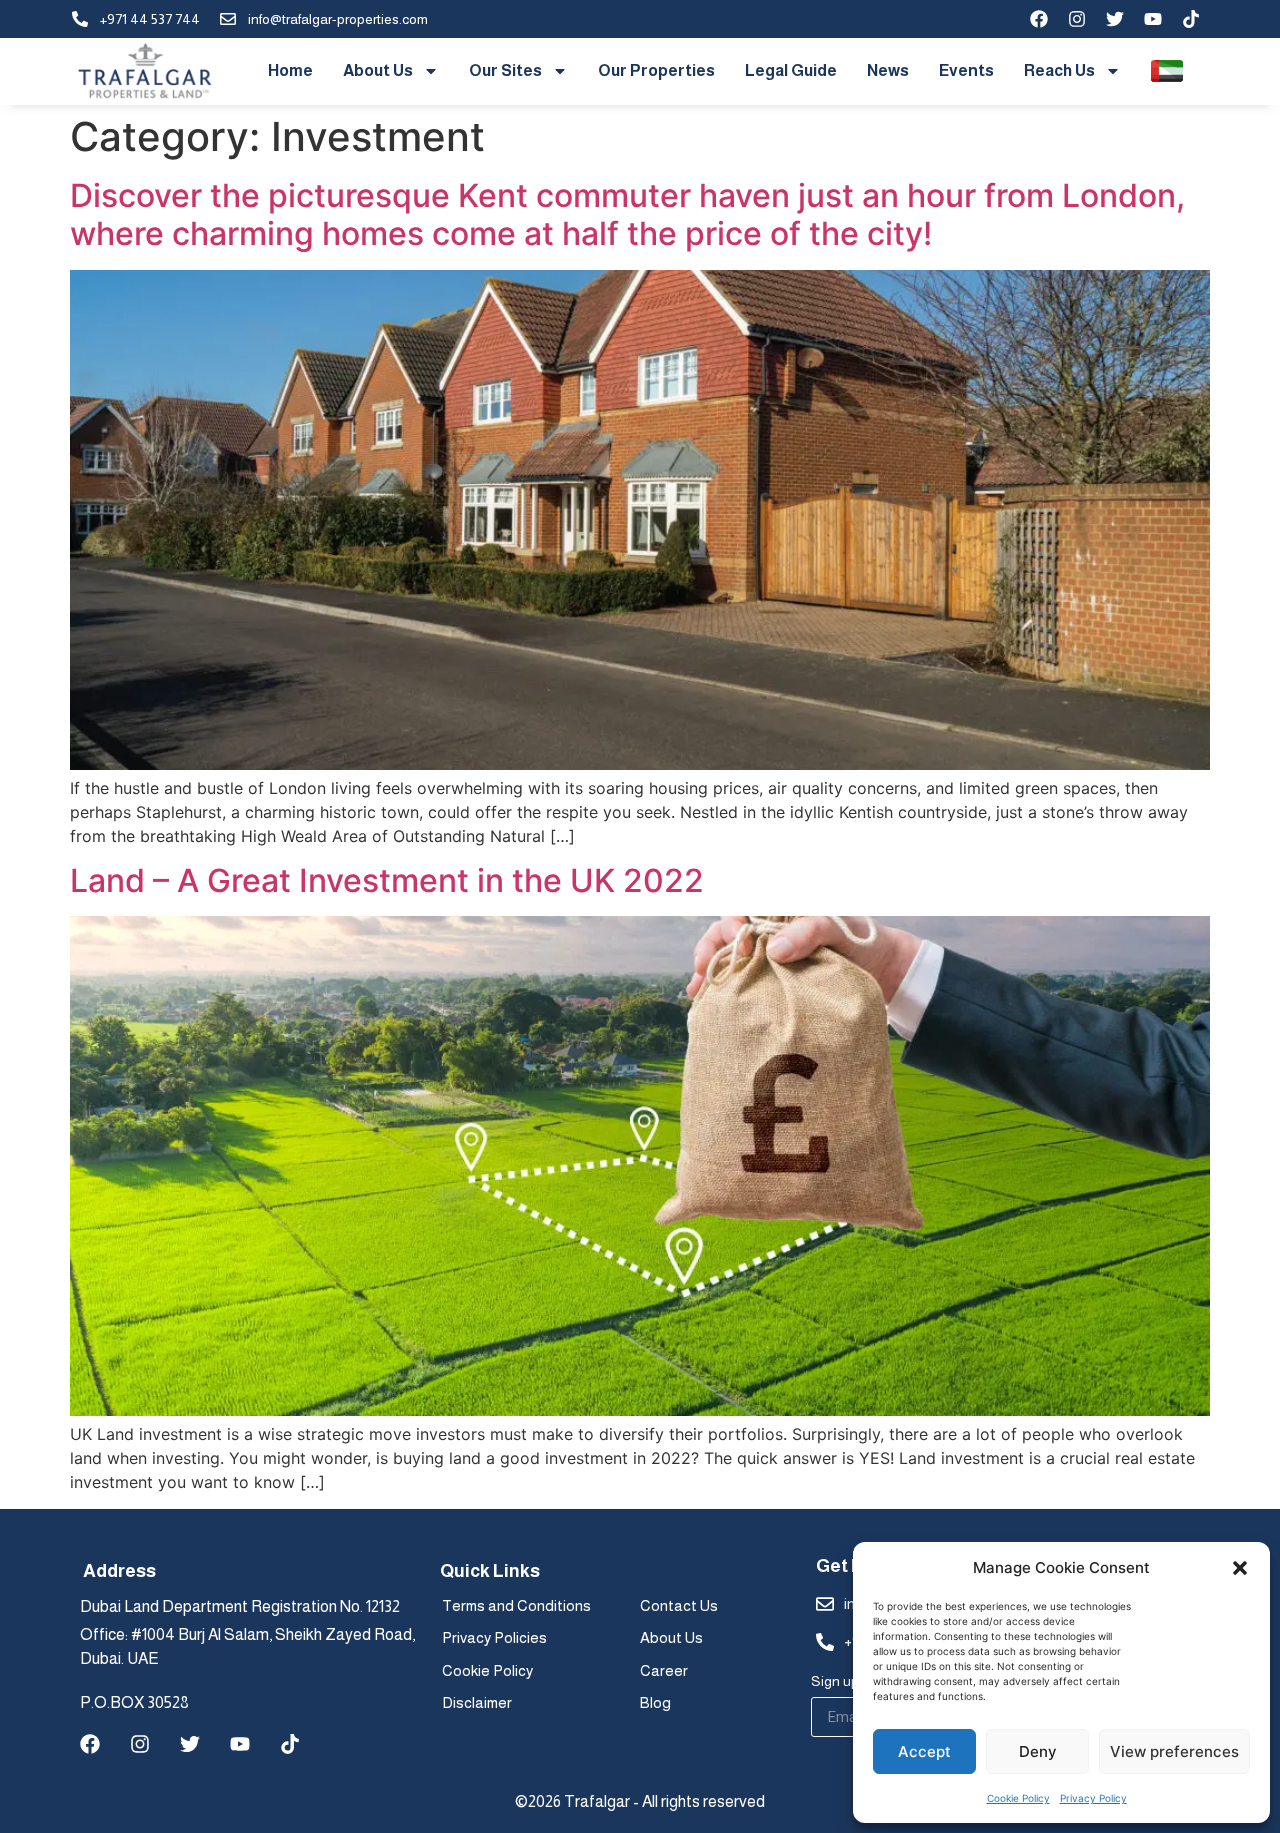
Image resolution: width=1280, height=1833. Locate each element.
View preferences (1174, 1751)
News (888, 70)
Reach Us (1059, 70)
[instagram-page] (1077, 19)
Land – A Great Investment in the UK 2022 (387, 880)
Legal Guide (791, 70)
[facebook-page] (1039, 19)
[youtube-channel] (1153, 19)
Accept (924, 1751)
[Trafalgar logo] (145, 71)
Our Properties (656, 70)
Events (966, 70)
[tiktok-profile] (1191, 19)
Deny (1038, 1751)
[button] (1240, 1568)
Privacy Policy (1093, 1798)
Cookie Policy (1018, 1798)
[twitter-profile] (1115, 19)
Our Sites (505, 70)
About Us (378, 70)
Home (290, 70)
